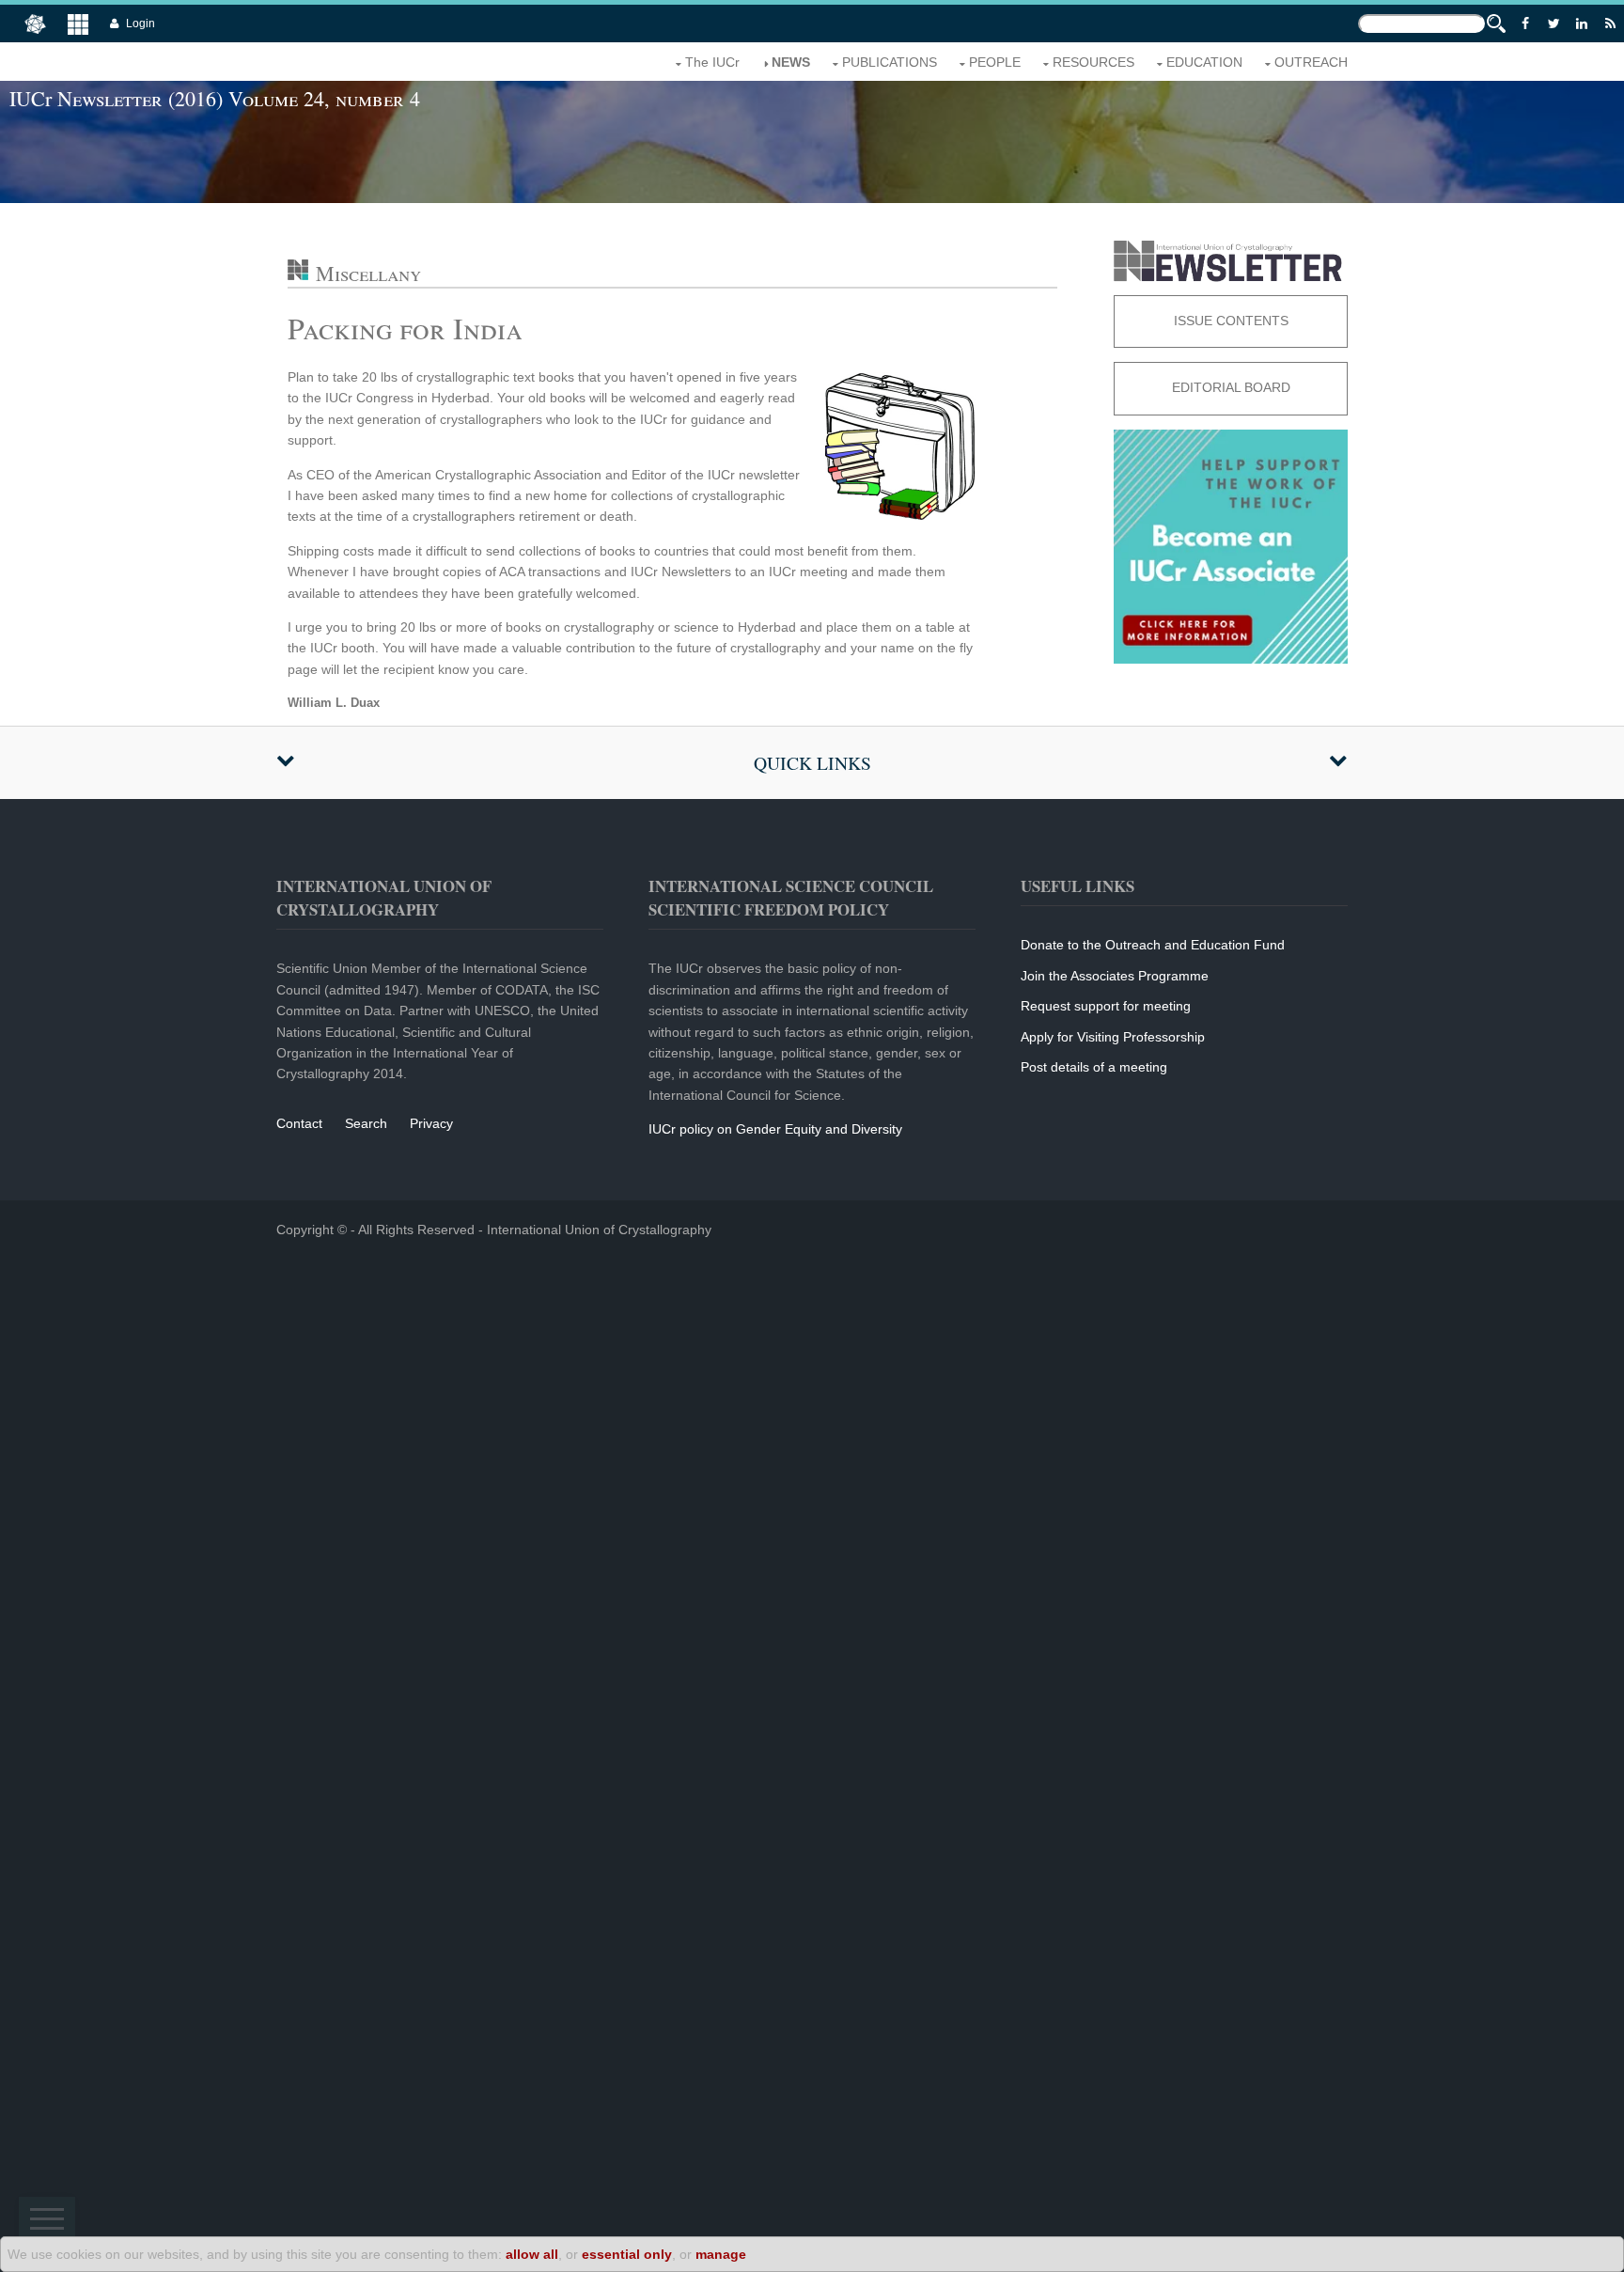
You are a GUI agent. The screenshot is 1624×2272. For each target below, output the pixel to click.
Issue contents (1231, 321)
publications (890, 62)
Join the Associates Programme (1115, 976)
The (712, 62)
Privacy (431, 1123)
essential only (627, 2254)
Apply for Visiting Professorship (1113, 1037)
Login (141, 24)
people (995, 62)
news (791, 62)
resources (1093, 62)
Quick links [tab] (812, 763)
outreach (1311, 62)
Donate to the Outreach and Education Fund (1153, 945)
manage (721, 2254)
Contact (299, 1123)
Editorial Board (1231, 387)
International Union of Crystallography (599, 1230)
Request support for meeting (1106, 1006)
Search (366, 1123)
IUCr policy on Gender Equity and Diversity (775, 1129)
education (1204, 62)
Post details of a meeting (1094, 1067)
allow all (532, 2254)
